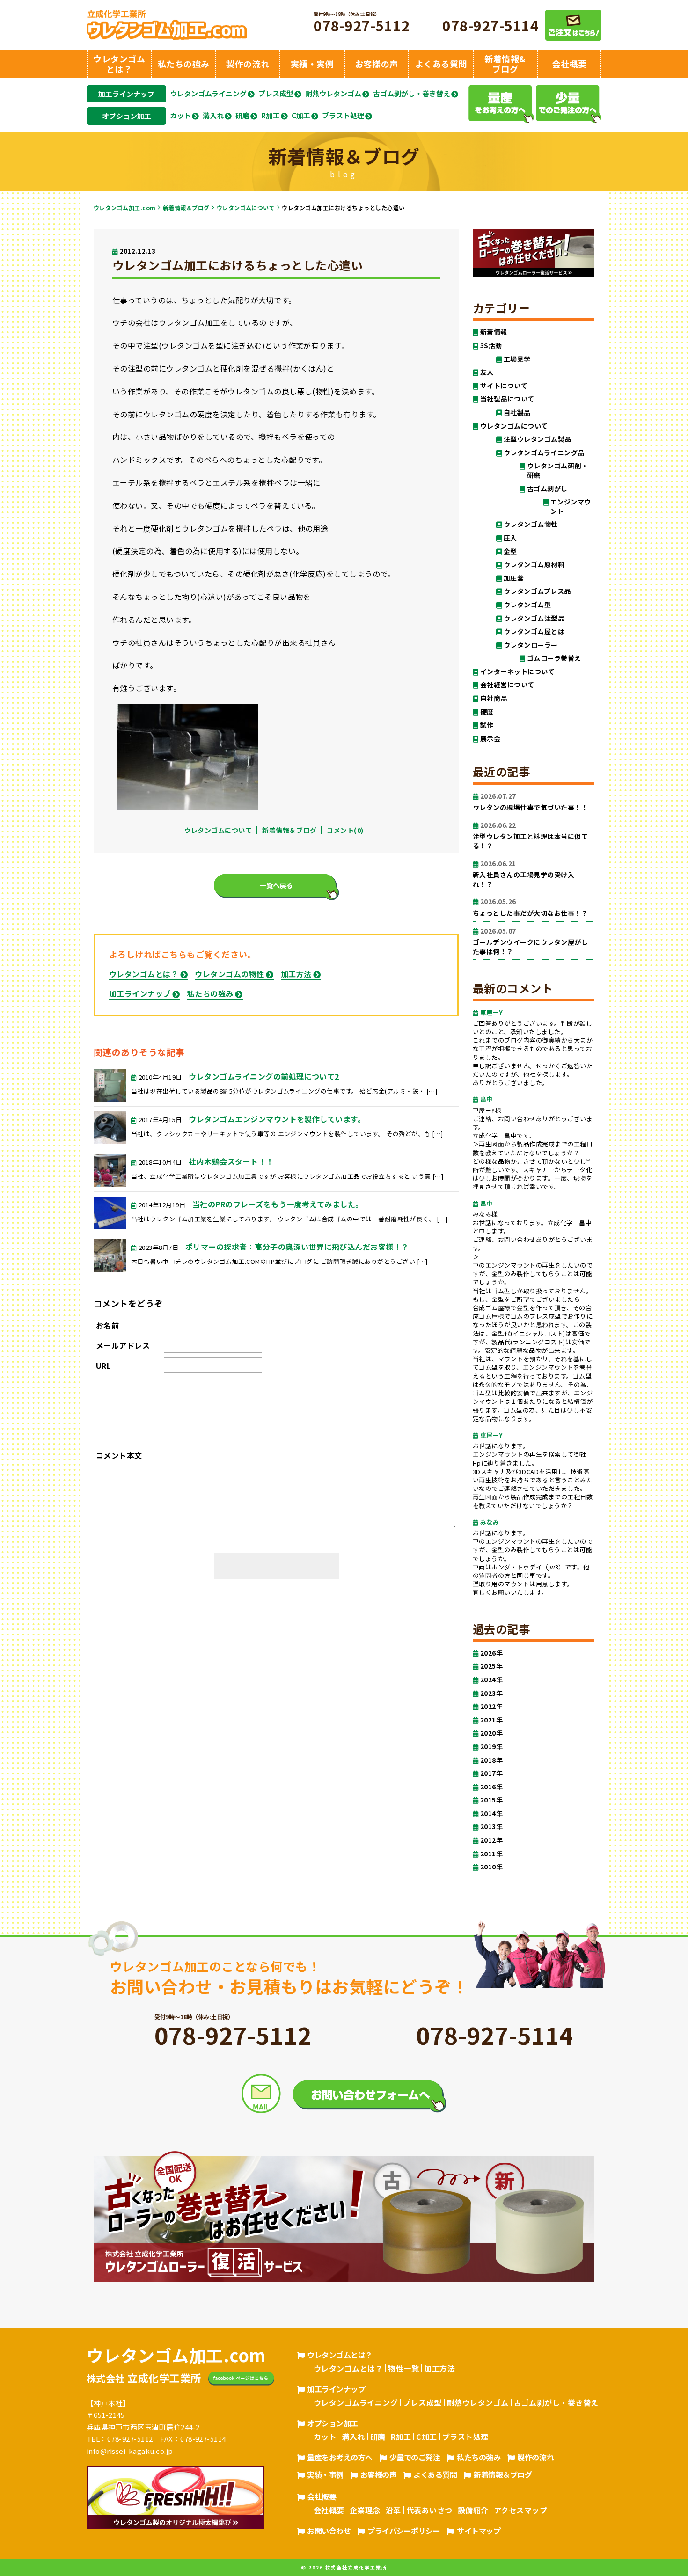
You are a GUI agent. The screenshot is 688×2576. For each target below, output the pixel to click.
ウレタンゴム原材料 (534, 565)
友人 (487, 372)
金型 (510, 551)
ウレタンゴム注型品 (534, 618)
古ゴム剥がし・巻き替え (412, 94)
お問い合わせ (329, 2531)
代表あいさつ (429, 2510)
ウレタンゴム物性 (531, 524)
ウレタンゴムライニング (208, 94)
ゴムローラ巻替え (554, 658)
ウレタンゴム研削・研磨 (557, 471)
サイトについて (504, 386)
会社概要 (322, 2496)
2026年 (491, 1653)
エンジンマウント (571, 507)
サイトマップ (479, 2531)
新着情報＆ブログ (186, 208)
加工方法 (296, 974)
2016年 (491, 1787)
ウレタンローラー (531, 645)
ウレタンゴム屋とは (534, 631)
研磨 (242, 116)
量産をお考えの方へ (340, 2457)
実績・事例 (325, 2474)
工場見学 (517, 359)
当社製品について (507, 399)
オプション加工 (127, 116)
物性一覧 (403, 2368)
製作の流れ (535, 2457)
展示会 (490, 739)
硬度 (487, 712)
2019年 (491, 1747)
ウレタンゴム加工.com (125, 208)
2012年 (491, 1840)
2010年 (491, 1867)
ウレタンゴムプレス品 (537, 591)
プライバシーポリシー (404, 2531)
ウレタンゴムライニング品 (544, 453)
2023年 (491, 1693)
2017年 (491, 1773)
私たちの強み (210, 993)
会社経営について (507, 685)
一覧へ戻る (276, 885)
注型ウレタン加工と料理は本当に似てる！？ (530, 836)
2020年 (491, 1733)
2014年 (491, 1813)
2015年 (491, 1800)
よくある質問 (435, 2474)
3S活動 (491, 346)
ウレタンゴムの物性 (229, 974)
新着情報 (494, 332)
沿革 (393, 2510)
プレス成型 (276, 94)
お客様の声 (379, 2474)
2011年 (491, 1854)
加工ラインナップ (126, 94)
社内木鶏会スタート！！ (231, 1161)
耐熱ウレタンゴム (333, 94)
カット (180, 116)
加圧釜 (514, 578)
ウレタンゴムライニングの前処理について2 (264, 1076)
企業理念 (365, 2510)
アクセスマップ (520, 2510)
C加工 (301, 116)
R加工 (271, 116)
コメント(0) (345, 830)
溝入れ (213, 116)
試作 (487, 725)
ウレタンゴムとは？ (144, 974)
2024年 (491, 1680)
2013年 (491, 1827)
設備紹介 (473, 2510)
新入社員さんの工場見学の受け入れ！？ (523, 874)
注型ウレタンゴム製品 (538, 439)
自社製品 (517, 412)
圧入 (510, 538)
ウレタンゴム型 (527, 605)
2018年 (491, 1760)
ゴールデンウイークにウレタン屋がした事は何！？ (530, 941)
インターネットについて (517, 672)
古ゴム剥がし (547, 489)
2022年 (491, 1706)
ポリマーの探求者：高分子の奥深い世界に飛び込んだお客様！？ (297, 1247)
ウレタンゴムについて (246, 208)
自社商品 (494, 698)
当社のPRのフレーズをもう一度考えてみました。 (278, 1204)
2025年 (491, 1666)
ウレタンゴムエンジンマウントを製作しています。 (277, 1119)
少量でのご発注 (415, 2457)
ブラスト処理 (343, 116)
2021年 (491, 1720)
